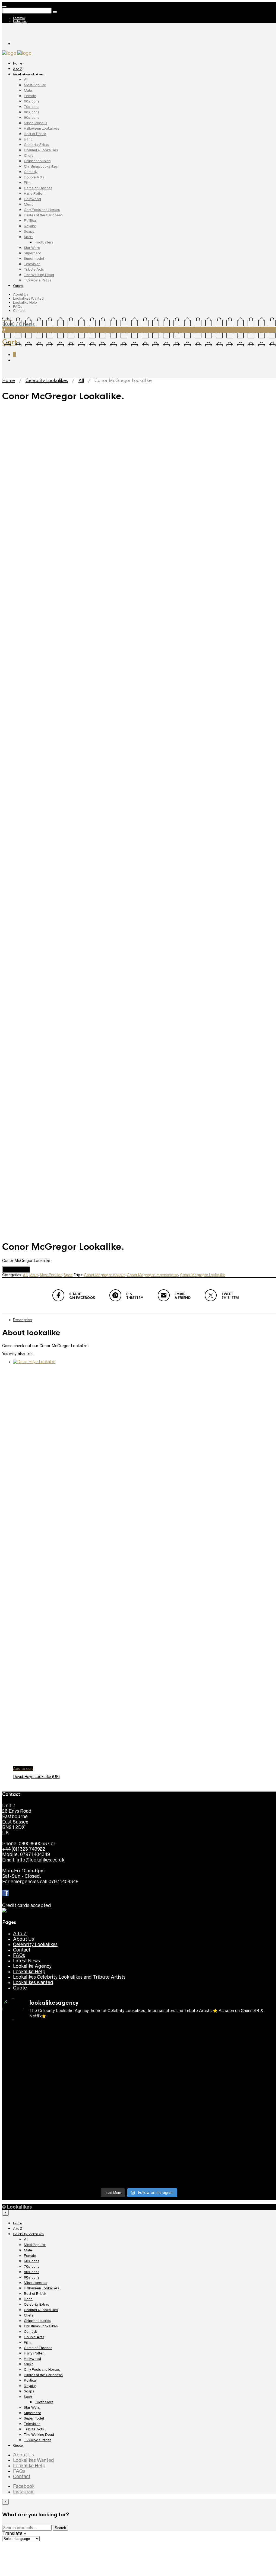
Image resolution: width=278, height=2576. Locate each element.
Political (30, 221)
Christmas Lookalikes (41, 166)
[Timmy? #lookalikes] (174, 2029)
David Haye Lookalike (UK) (36, 1777)
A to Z (18, 69)
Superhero (33, 253)
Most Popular (35, 85)
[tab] (144, 1320)
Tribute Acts (34, 269)
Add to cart (23, 1769)
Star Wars (32, 248)
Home (18, 63)
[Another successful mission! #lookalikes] (105, 2132)
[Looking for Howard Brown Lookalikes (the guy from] (243, 2102)
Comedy (31, 172)
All (26, 80)
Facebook (19, 18)
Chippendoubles (37, 161)
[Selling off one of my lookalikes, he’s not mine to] (243, 2040)
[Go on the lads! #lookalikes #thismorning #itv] (243, 2132)
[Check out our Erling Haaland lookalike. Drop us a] (105, 2108)
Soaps (29, 231)
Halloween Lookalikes (41, 128)
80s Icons (31, 112)
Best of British (35, 134)
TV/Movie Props (38, 280)
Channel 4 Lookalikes (41, 150)
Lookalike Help (25, 302)
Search (60, 2528)
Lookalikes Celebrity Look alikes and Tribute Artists (69, 1977)
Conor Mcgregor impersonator (152, 1275)
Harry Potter (34, 193)
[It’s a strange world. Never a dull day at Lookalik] (243, 2165)
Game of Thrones (38, 188)
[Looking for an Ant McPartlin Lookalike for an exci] (35, 2040)
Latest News (26, 1961)
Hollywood (32, 199)
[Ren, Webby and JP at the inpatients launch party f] (35, 2064)
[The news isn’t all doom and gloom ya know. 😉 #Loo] (174, 2064)
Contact (19, 311)
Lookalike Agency (32, 1966)
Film (27, 183)
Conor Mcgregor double (104, 1275)
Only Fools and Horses (42, 210)
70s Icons (31, 107)
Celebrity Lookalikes (28, 74)
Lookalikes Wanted (28, 298)
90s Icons (31, 118)
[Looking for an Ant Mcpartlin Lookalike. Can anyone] (105, 2034)
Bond (28, 139)
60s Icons (31, 101)
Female (30, 96)
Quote (18, 286)
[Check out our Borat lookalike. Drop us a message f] (174, 2170)
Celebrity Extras (36, 145)
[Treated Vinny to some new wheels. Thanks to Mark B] (174, 2102)
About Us (20, 294)
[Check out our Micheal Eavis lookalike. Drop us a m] (35, 2140)
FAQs (18, 307)
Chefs (29, 156)
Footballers (44, 242)
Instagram (20, 21)
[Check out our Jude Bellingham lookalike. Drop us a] (35, 2108)
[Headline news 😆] (243, 2059)
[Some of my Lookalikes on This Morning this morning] (174, 2132)
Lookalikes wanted (33, 1982)
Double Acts (34, 177)
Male (28, 90)
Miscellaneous (35, 123)
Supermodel (34, 259)
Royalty (30, 226)
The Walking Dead (39, 275)
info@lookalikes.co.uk (40, 1860)
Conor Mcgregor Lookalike (203, 1275)
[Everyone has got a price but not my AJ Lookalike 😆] (35, 2162)
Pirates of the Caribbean (43, 215)
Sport (28, 237)
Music (29, 204)
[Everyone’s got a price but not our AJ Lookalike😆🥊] (105, 2162)
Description (23, 1320)
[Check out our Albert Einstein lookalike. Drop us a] (105, 2072)
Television (32, 264)
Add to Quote (16, 1269)
